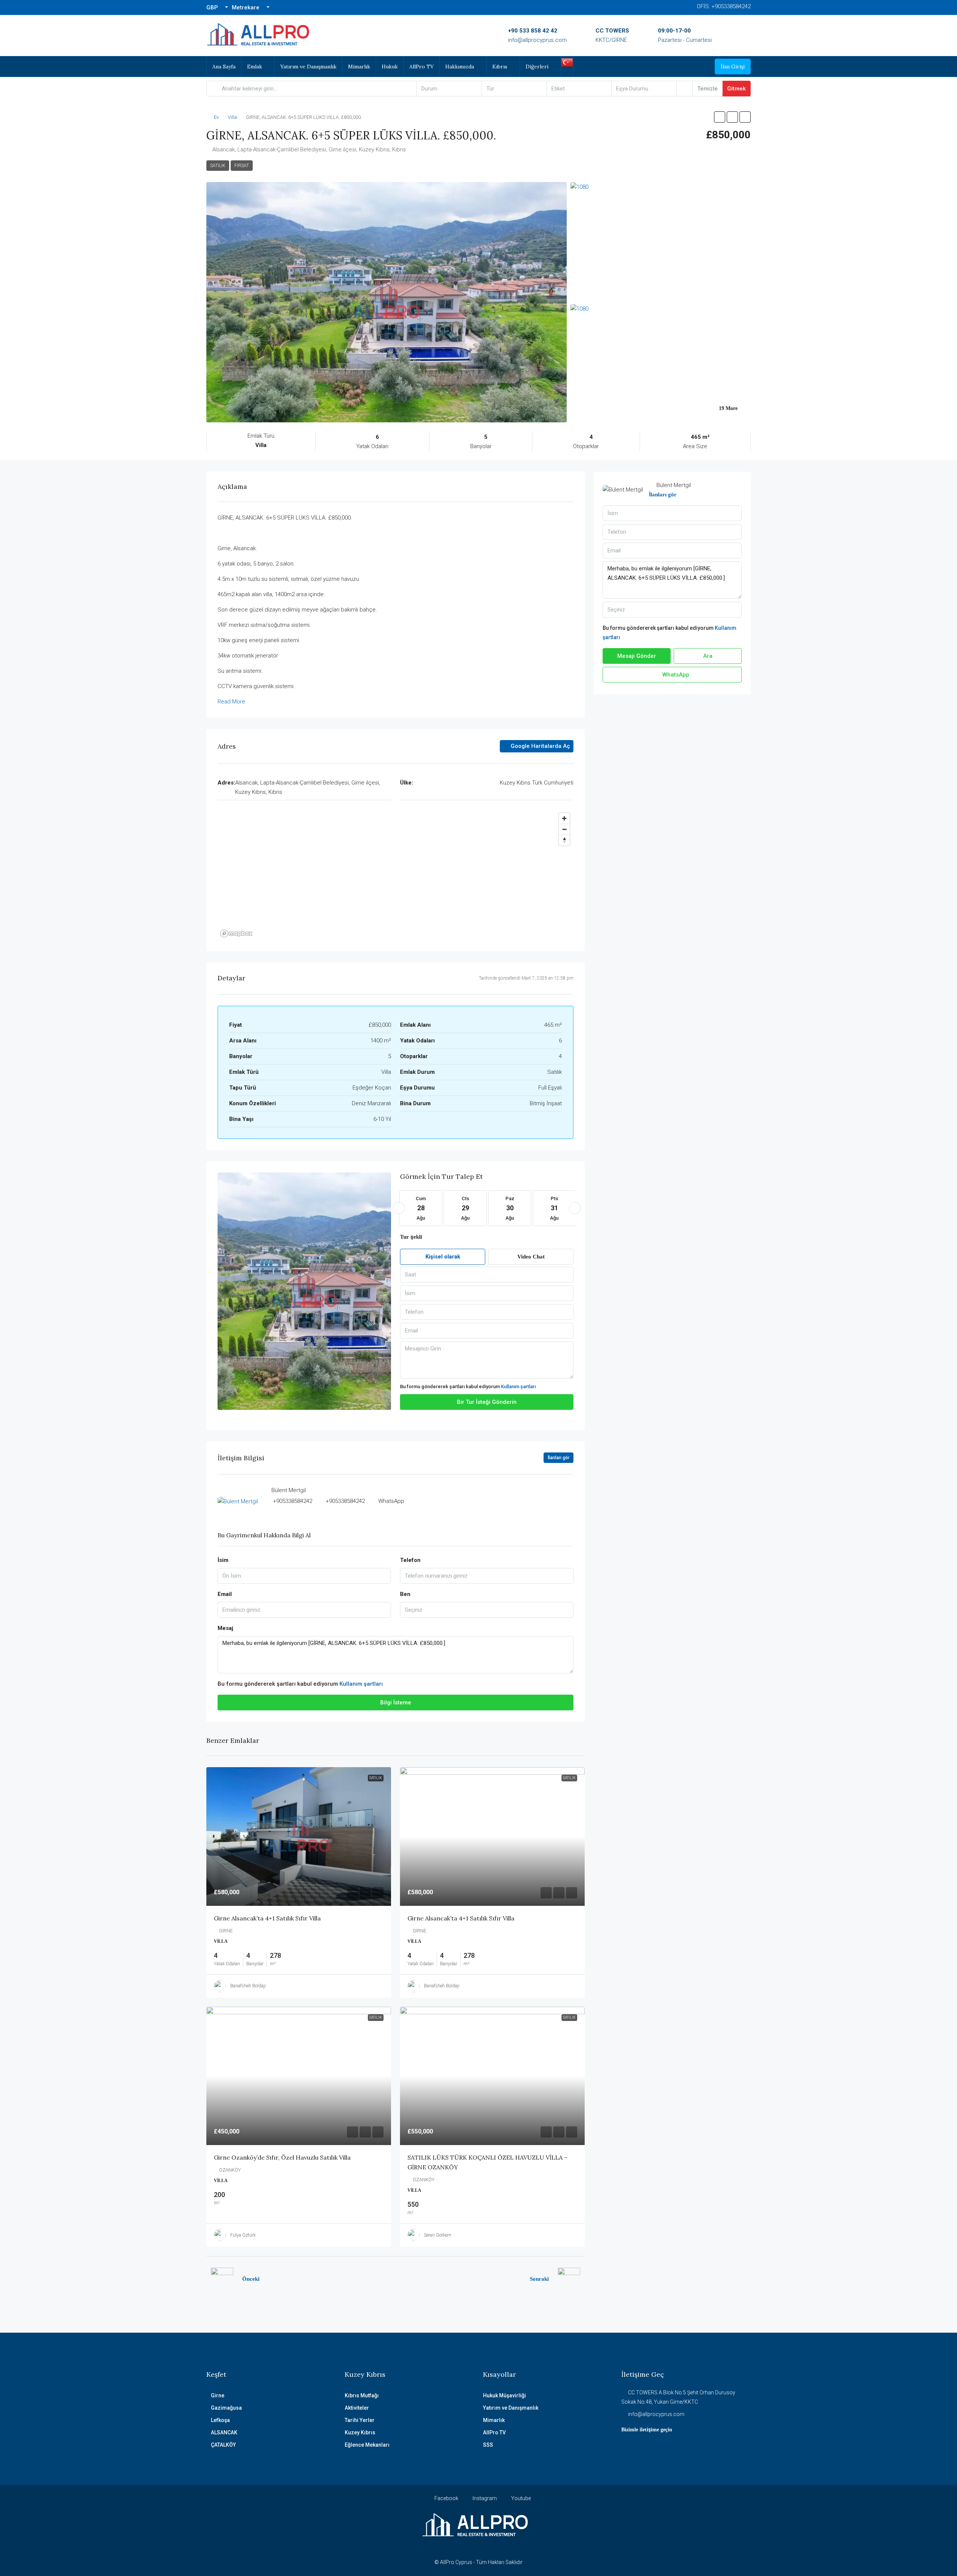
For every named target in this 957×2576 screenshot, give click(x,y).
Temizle (707, 89)
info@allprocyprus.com (537, 40)
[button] (720, 117)
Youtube (520, 2498)
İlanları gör (558, 1458)
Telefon (410, 1560)
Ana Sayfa (224, 67)
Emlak (255, 67)
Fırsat (242, 166)
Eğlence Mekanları (367, 2445)
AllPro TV (421, 67)
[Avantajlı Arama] (684, 89)
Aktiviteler (357, 2408)
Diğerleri (537, 67)
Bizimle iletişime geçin (647, 2430)
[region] (396, 875)
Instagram (484, 2498)
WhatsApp (391, 1501)
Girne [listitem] (218, 2395)
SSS (488, 2445)
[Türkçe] (567, 62)
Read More (231, 702)
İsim (223, 1560)
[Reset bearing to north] (564, 840)
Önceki (251, 2279)
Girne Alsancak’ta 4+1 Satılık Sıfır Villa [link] (267, 1918)
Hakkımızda (460, 67)
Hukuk (390, 67)
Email (225, 1594)
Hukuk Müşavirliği (504, 2395)
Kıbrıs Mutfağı (362, 2395)
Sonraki (539, 2279)
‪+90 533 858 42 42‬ (533, 31)
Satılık (218, 166)
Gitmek (736, 89)
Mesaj (225, 1628)
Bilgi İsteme (396, 1703)
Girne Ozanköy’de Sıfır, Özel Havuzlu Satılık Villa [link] (282, 2157)
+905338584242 (293, 1501)
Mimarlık (359, 67)
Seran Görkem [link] (438, 2235)
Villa (232, 117)
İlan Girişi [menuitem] (733, 67)
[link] (299, 1837)
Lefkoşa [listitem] (220, 2420)
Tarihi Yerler (360, 2420)
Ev (216, 117)
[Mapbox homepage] (236, 933)
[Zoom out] (564, 829)
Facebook (446, 2498)
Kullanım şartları (518, 1386)
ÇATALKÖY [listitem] (223, 2445)
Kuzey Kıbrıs (360, 2432)
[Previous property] (222, 2279)
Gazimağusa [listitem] (226, 2408)
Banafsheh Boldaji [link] (248, 1986)
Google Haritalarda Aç (540, 746)
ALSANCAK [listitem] (224, 2432)
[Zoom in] (564, 818)
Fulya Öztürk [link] (243, 2235)
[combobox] (449, 89)
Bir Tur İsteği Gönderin (487, 1402)
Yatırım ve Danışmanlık (308, 67)
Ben (405, 1594)
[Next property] (569, 2279)
